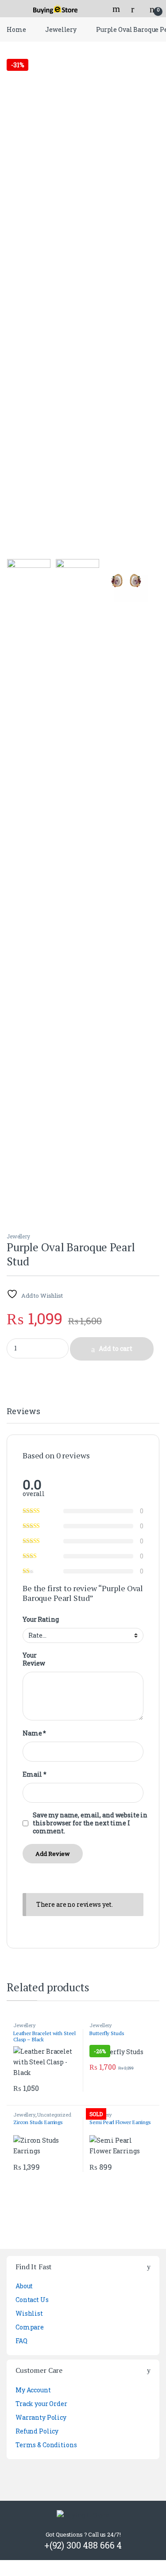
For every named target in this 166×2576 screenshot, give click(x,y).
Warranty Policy (41, 2417)
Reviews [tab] (23, 1412)
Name (34, 1733)
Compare (30, 2327)
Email (35, 1774)
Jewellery (61, 29)
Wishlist (29, 2313)
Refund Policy (37, 2431)
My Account (33, 2390)
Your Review (34, 1659)
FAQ (21, 2341)
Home (16, 29)
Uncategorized (54, 2115)
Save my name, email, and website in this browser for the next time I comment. (90, 1823)
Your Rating (41, 1620)
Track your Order (41, 2404)
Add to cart (116, 1348)
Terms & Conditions (46, 2445)
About (24, 2286)
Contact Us (32, 2300)
